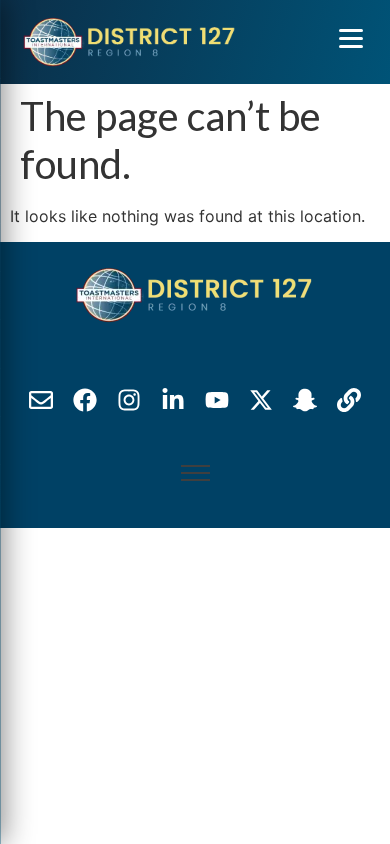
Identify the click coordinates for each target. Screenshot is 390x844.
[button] (351, 38)
